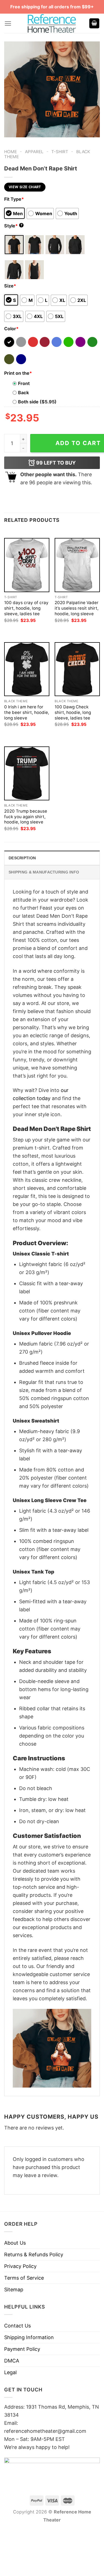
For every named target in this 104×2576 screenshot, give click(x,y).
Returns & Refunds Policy (34, 2254)
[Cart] (94, 23)
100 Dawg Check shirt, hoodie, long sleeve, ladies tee (73, 712)
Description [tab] (22, 858)
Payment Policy (22, 2349)
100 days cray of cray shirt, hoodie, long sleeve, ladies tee (26, 608)
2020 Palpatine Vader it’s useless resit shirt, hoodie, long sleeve (77, 608)
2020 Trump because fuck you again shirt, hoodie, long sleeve (26, 817)
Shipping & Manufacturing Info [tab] (44, 872)
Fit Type (14, 199)
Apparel (34, 152)
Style (13, 226)
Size (10, 286)
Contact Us (17, 2326)
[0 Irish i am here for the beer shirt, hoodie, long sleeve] (27, 669)
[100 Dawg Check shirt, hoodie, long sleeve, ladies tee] (77, 669)
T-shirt (60, 152)
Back (23, 393)
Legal (10, 2372)
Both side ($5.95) (37, 402)
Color (11, 329)
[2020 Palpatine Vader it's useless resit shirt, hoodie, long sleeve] (77, 565)
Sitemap (14, 2290)
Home (11, 152)
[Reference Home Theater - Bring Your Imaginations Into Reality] (52, 23)
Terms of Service (24, 2278)
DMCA (12, 2361)
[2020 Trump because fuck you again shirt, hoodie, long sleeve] (27, 773)
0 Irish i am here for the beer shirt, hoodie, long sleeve (27, 712)
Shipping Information (29, 2337)
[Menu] (8, 23)
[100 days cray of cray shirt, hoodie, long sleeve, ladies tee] (27, 565)
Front (24, 383)
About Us (15, 2243)
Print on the (18, 373)
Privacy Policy (20, 2266)
